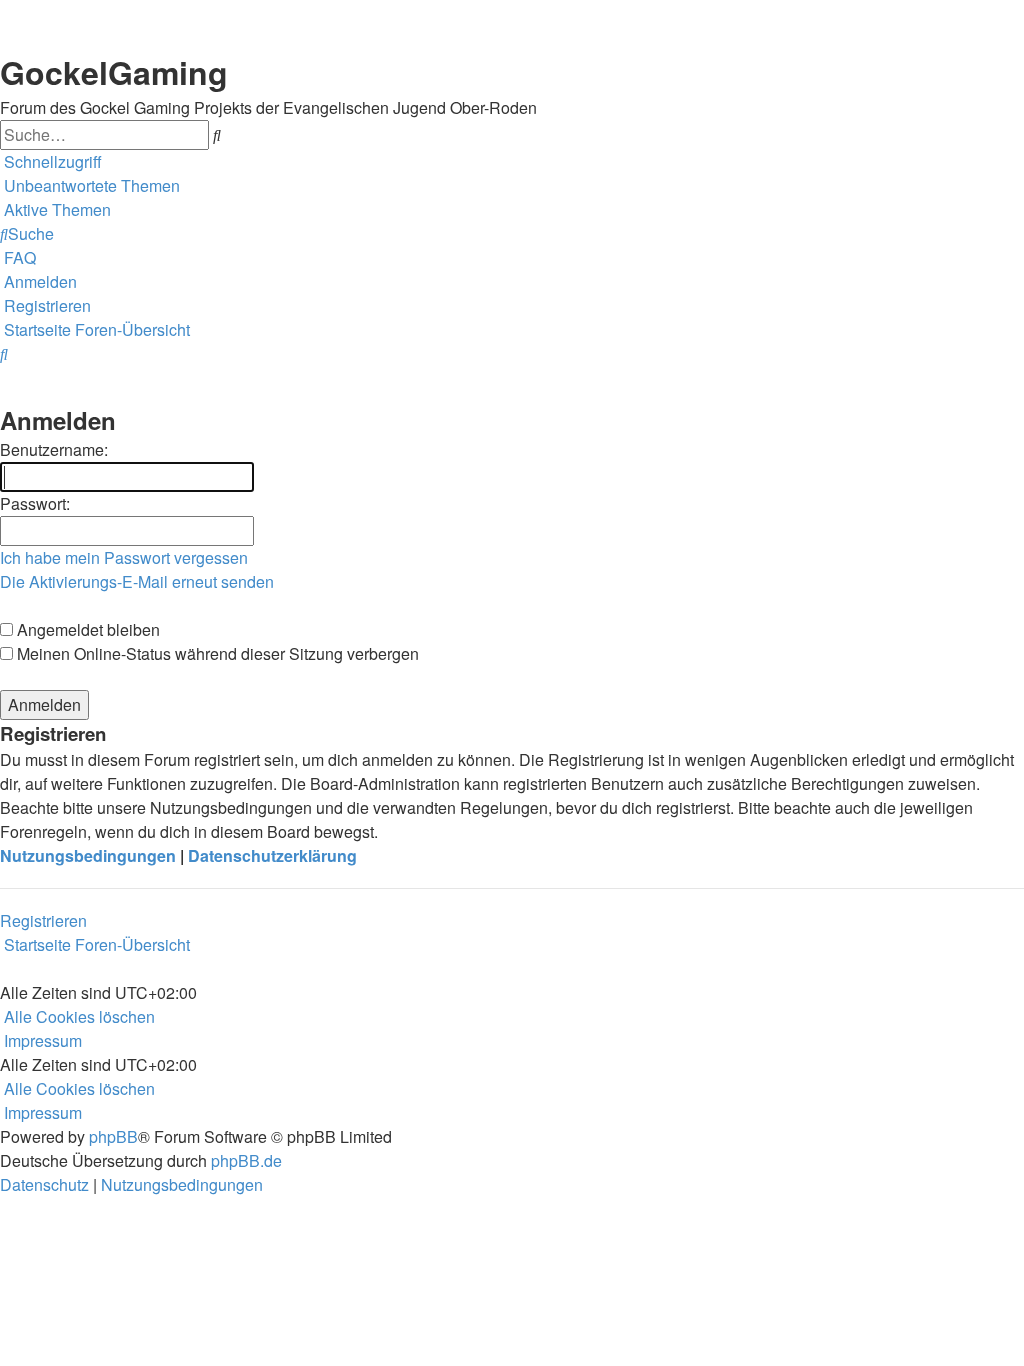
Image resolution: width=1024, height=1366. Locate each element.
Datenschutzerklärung (272, 855)
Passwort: (35, 503)
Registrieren (43, 920)
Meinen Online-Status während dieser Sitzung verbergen (216, 653)
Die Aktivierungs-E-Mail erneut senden (137, 581)
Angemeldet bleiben (86, 629)
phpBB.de (246, 1160)
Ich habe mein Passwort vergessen (124, 557)
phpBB (113, 1136)
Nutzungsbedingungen (88, 855)
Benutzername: (54, 449)
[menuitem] (90, 186)
